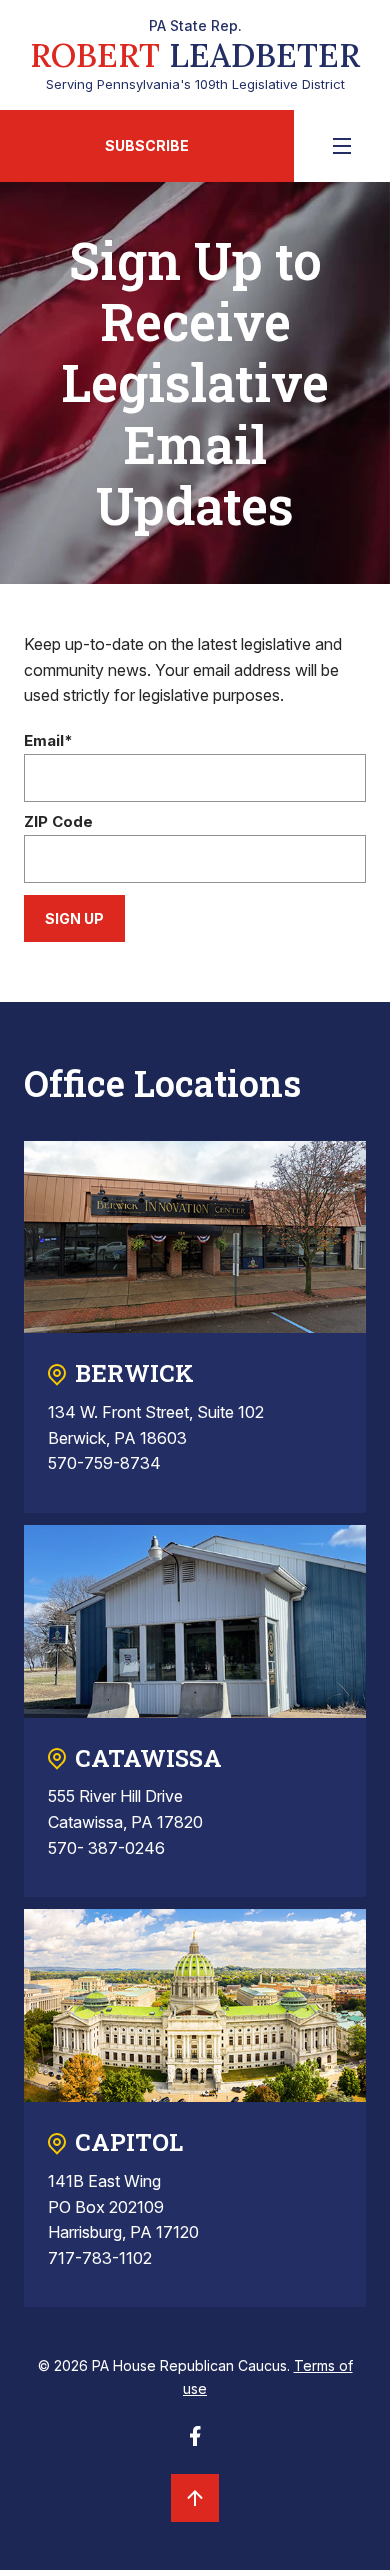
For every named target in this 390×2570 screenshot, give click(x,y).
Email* (48, 741)
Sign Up (74, 918)
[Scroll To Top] (195, 2498)
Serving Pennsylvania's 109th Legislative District (195, 55)
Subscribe (147, 145)
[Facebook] (195, 2442)
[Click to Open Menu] (342, 146)
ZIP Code (58, 822)
